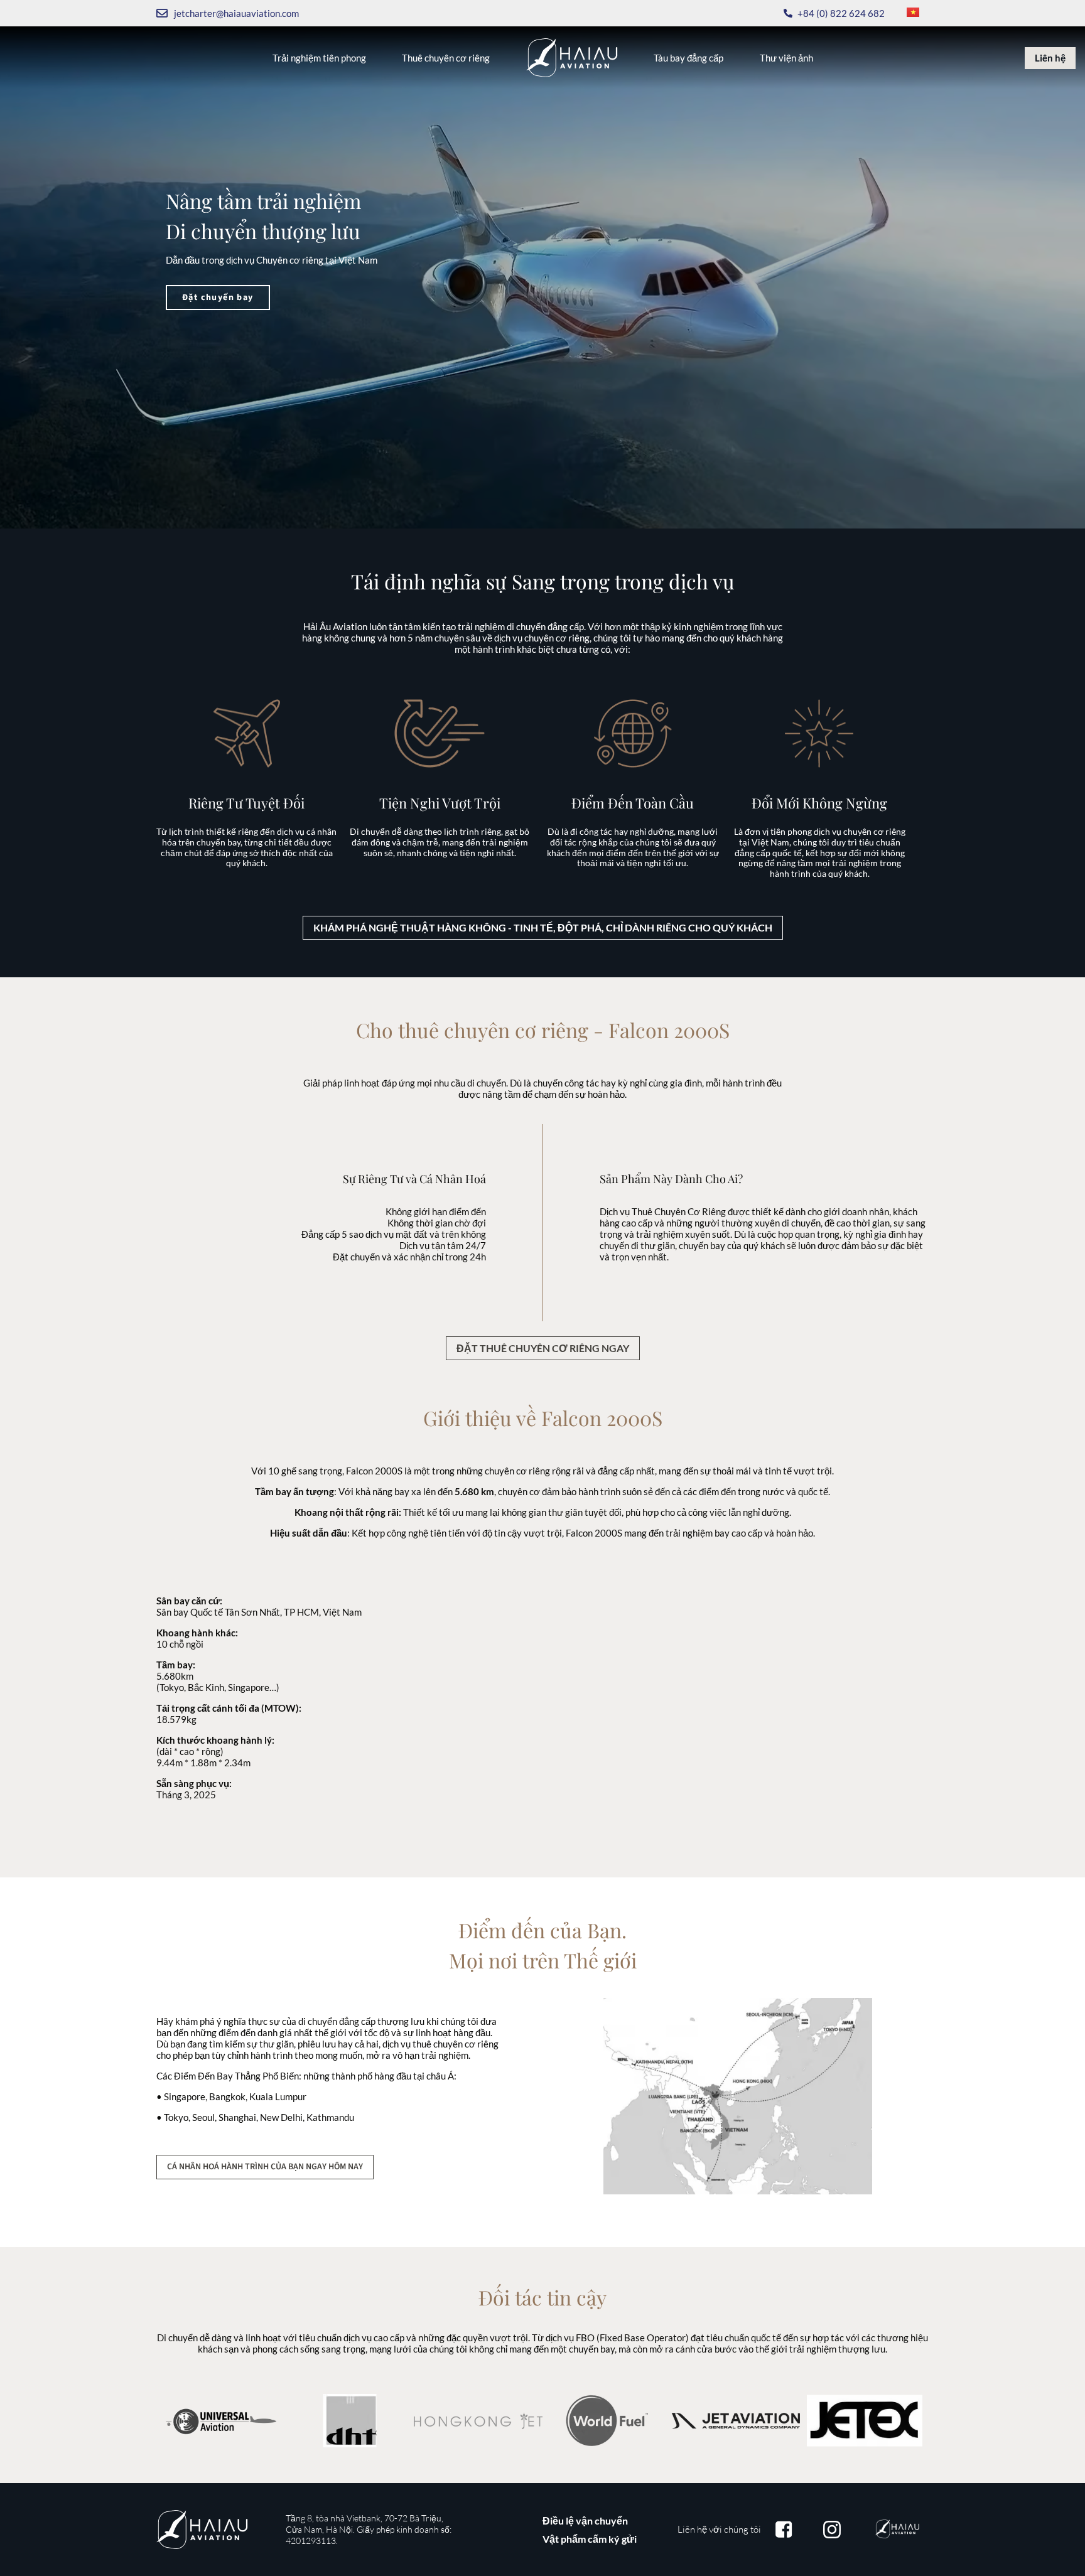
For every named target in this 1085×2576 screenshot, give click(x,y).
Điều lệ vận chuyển (585, 2520)
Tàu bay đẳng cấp (688, 58)
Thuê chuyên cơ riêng (446, 58)
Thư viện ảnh (786, 58)
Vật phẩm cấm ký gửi (590, 2539)
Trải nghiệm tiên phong (319, 58)
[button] (543, 928)
